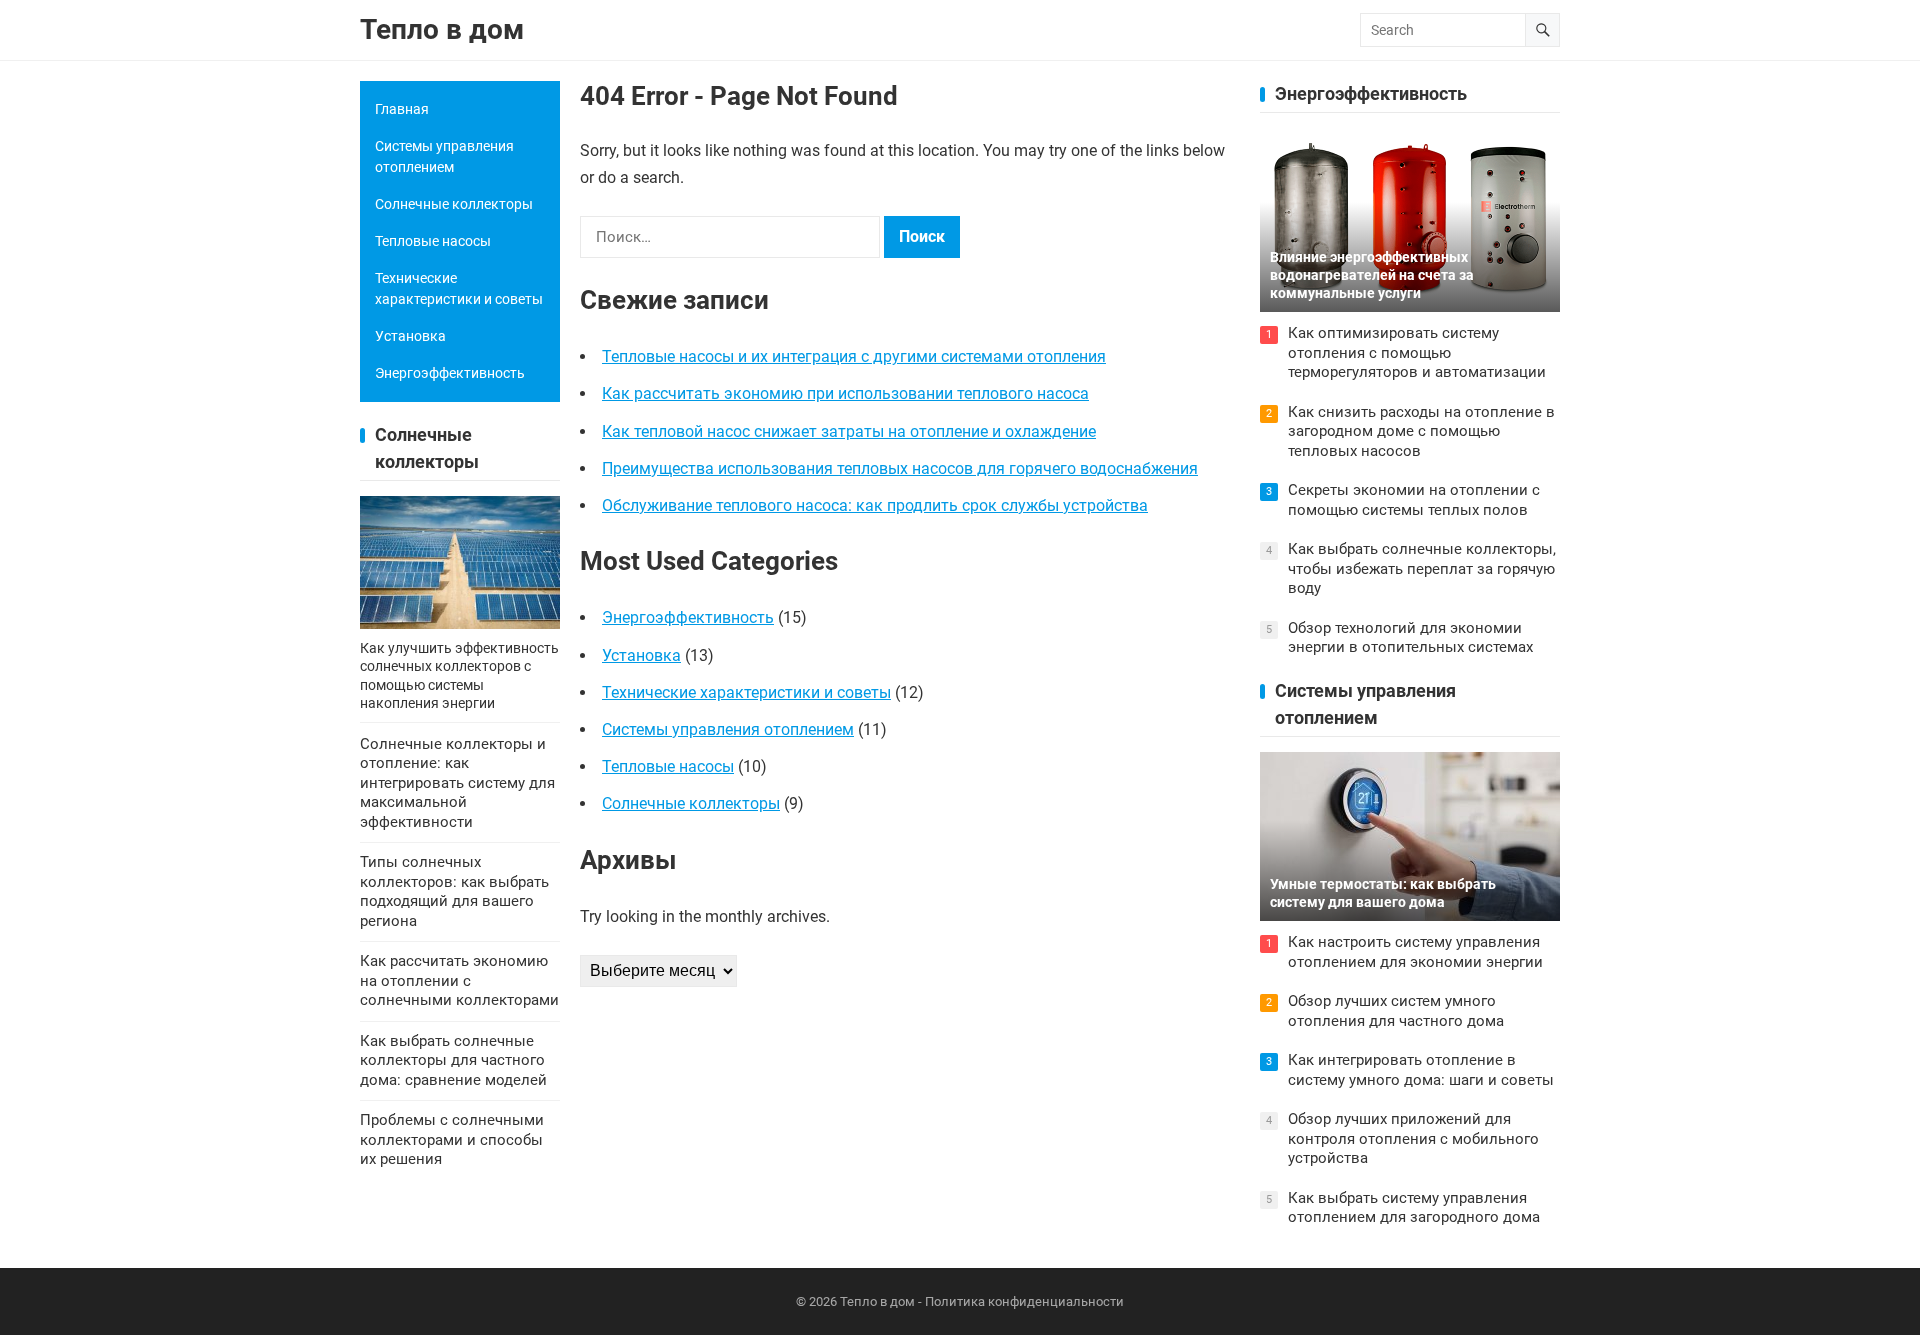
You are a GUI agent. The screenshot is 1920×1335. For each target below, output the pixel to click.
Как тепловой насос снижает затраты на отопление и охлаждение (849, 431)
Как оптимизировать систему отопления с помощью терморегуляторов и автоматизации (1417, 352)
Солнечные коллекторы (691, 803)
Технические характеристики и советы (746, 692)
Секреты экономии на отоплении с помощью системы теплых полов (1414, 500)
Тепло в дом (442, 29)
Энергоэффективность (688, 617)
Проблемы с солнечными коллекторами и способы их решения (452, 1139)
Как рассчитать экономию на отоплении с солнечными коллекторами (459, 980)
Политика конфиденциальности (1024, 1301)
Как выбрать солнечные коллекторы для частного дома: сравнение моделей (453, 1060)
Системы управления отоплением (728, 729)
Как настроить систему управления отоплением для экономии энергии (1415, 952)
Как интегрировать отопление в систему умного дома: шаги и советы (1421, 1070)
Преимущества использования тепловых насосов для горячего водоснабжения (900, 468)
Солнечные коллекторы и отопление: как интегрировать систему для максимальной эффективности (457, 783)
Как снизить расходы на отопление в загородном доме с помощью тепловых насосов (1421, 431)
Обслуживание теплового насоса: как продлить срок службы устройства (875, 505)
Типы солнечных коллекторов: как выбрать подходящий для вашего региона (454, 891)
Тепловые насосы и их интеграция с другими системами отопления (854, 356)
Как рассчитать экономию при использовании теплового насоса (845, 393)
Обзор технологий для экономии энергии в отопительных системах (1410, 638)
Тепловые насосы (668, 766)
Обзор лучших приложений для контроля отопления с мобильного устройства (1413, 1138)
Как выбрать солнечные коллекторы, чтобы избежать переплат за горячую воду (1422, 568)
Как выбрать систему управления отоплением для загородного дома (1414, 1208)
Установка (641, 655)
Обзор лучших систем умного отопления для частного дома (1396, 1011)
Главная (402, 109)
